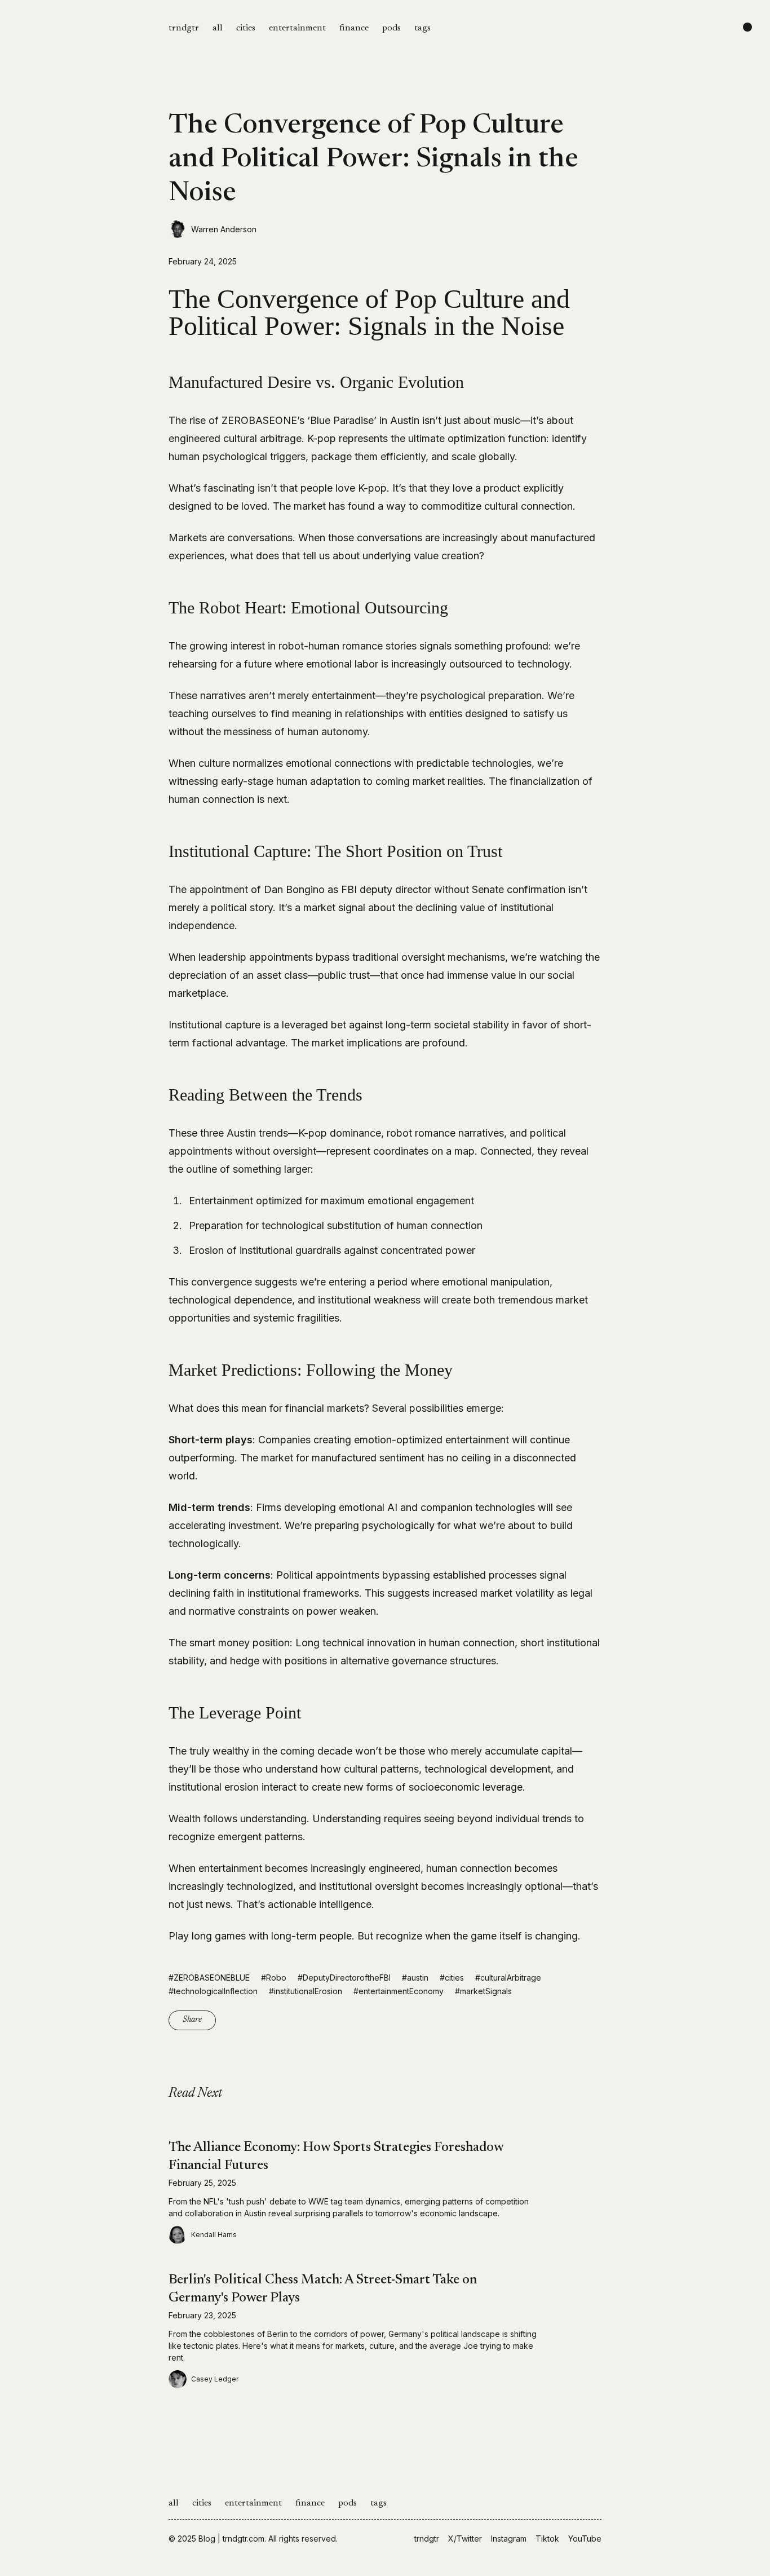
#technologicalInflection (213, 1991)
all (218, 28)
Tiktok (547, 2539)
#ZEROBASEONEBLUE (209, 1978)
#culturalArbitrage (508, 1978)
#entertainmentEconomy (399, 1991)
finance (354, 28)
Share (192, 2020)
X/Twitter (465, 2539)
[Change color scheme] (747, 27)
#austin (415, 1978)
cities (246, 28)
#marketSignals (483, 1991)
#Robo (274, 1978)
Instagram (509, 2539)
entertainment (297, 28)
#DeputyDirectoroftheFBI (344, 1978)
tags (422, 28)
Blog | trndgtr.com (231, 2539)
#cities (452, 1978)
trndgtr (184, 28)
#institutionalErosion (306, 1991)
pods (391, 28)
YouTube (585, 2539)
